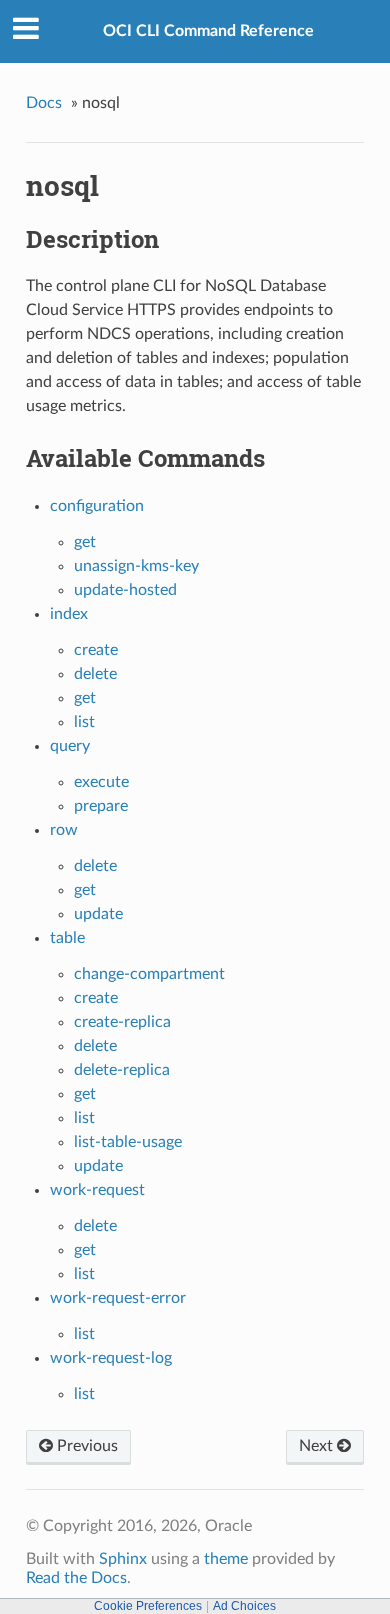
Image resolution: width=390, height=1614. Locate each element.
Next (318, 1446)
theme (226, 1559)
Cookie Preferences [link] (148, 1606)
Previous (85, 1446)
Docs (44, 103)
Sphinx (123, 1559)
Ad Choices (244, 1606)
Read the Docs (76, 1578)
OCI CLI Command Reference (208, 31)
